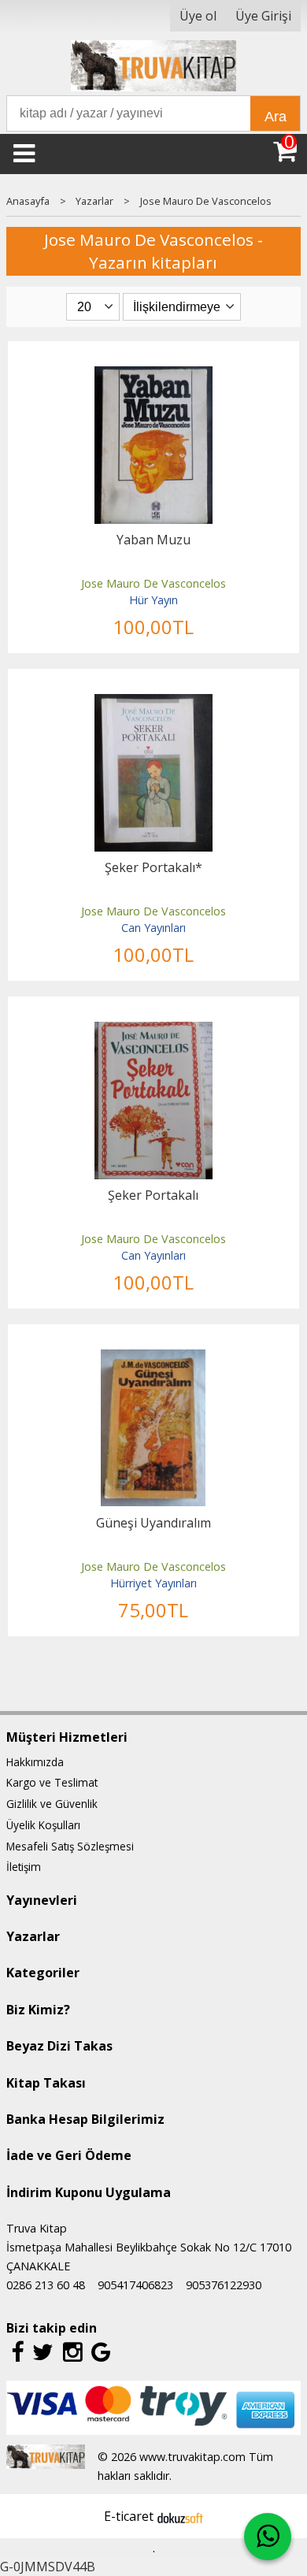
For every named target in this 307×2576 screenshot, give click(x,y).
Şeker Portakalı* (153, 867)
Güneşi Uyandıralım (153, 1523)
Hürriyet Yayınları (153, 1583)
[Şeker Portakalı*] (153, 703)
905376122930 (224, 2285)
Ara (276, 117)
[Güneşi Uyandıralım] (153, 1359)
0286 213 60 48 (46, 2285)
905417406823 (135, 2285)
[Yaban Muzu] (153, 376)
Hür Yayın (153, 600)
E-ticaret (129, 2516)
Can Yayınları (153, 928)
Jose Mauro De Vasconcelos (153, 583)
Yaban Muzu (153, 540)
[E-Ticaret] (180, 2516)
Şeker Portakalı (153, 1195)
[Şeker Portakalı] (153, 1031)
